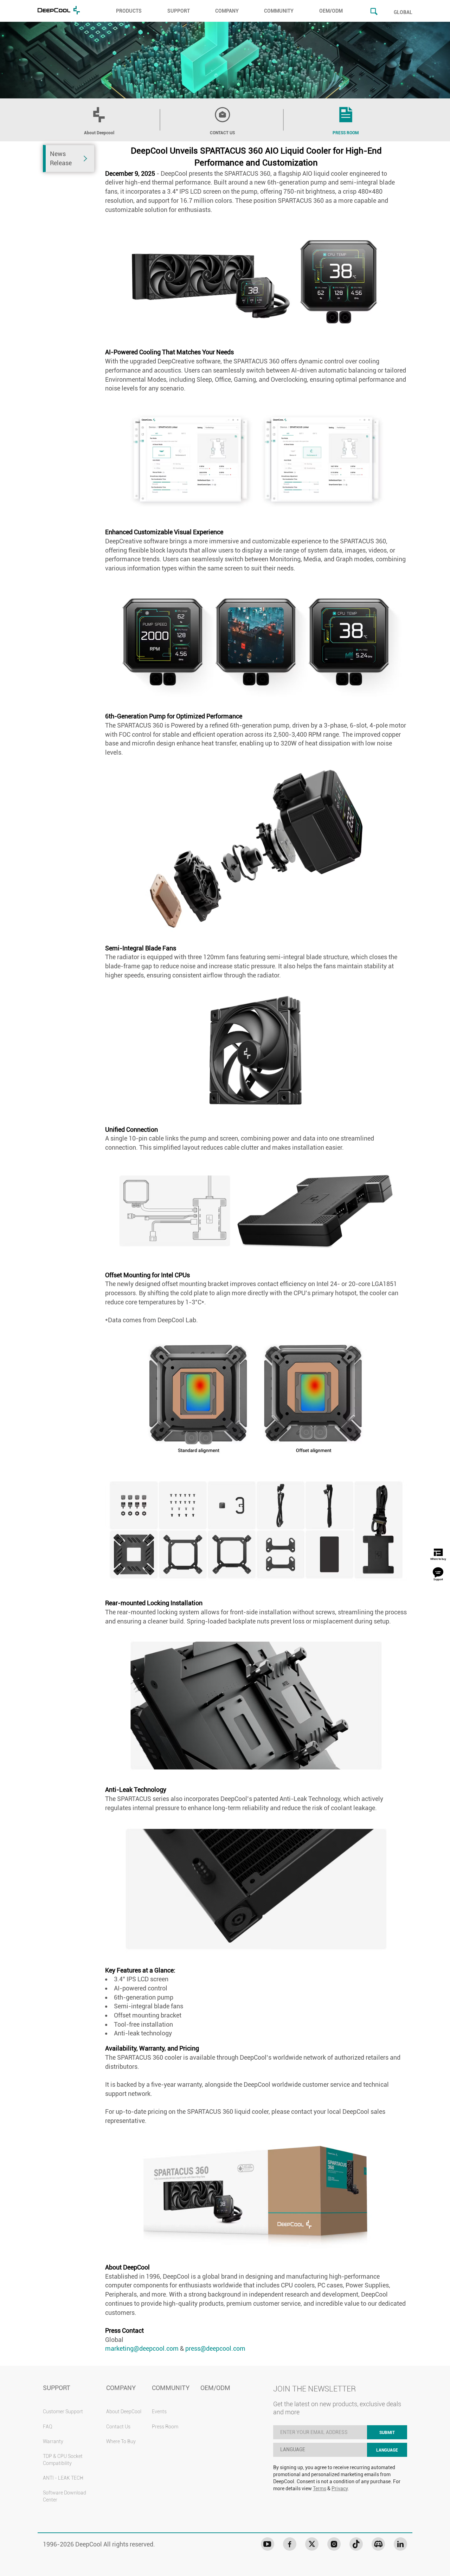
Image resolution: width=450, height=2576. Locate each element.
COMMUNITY (279, 11)
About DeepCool (124, 2412)
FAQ (48, 2427)
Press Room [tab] (346, 133)
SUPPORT (179, 11)
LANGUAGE (387, 2450)
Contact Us (118, 2427)
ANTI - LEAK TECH (63, 2478)
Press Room (165, 2427)
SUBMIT (387, 2433)
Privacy (340, 2488)
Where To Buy (121, 2441)
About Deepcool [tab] (99, 133)
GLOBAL (403, 12)
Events (159, 2412)
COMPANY (227, 11)
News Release (61, 158)
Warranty (53, 2441)
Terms (320, 2488)
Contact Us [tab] (222, 133)
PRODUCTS (129, 11)
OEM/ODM (331, 11)
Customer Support (63, 2412)
